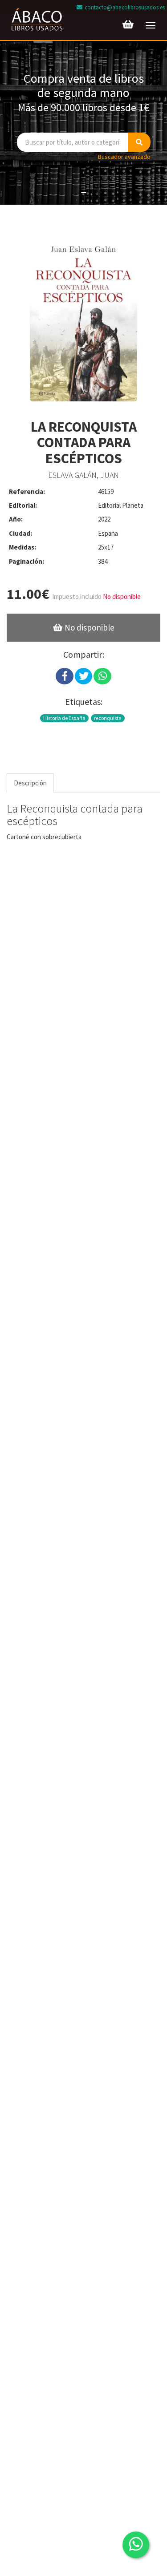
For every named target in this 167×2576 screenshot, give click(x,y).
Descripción (30, 783)
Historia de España (64, 718)
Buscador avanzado (124, 157)
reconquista (108, 718)
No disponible (89, 627)
